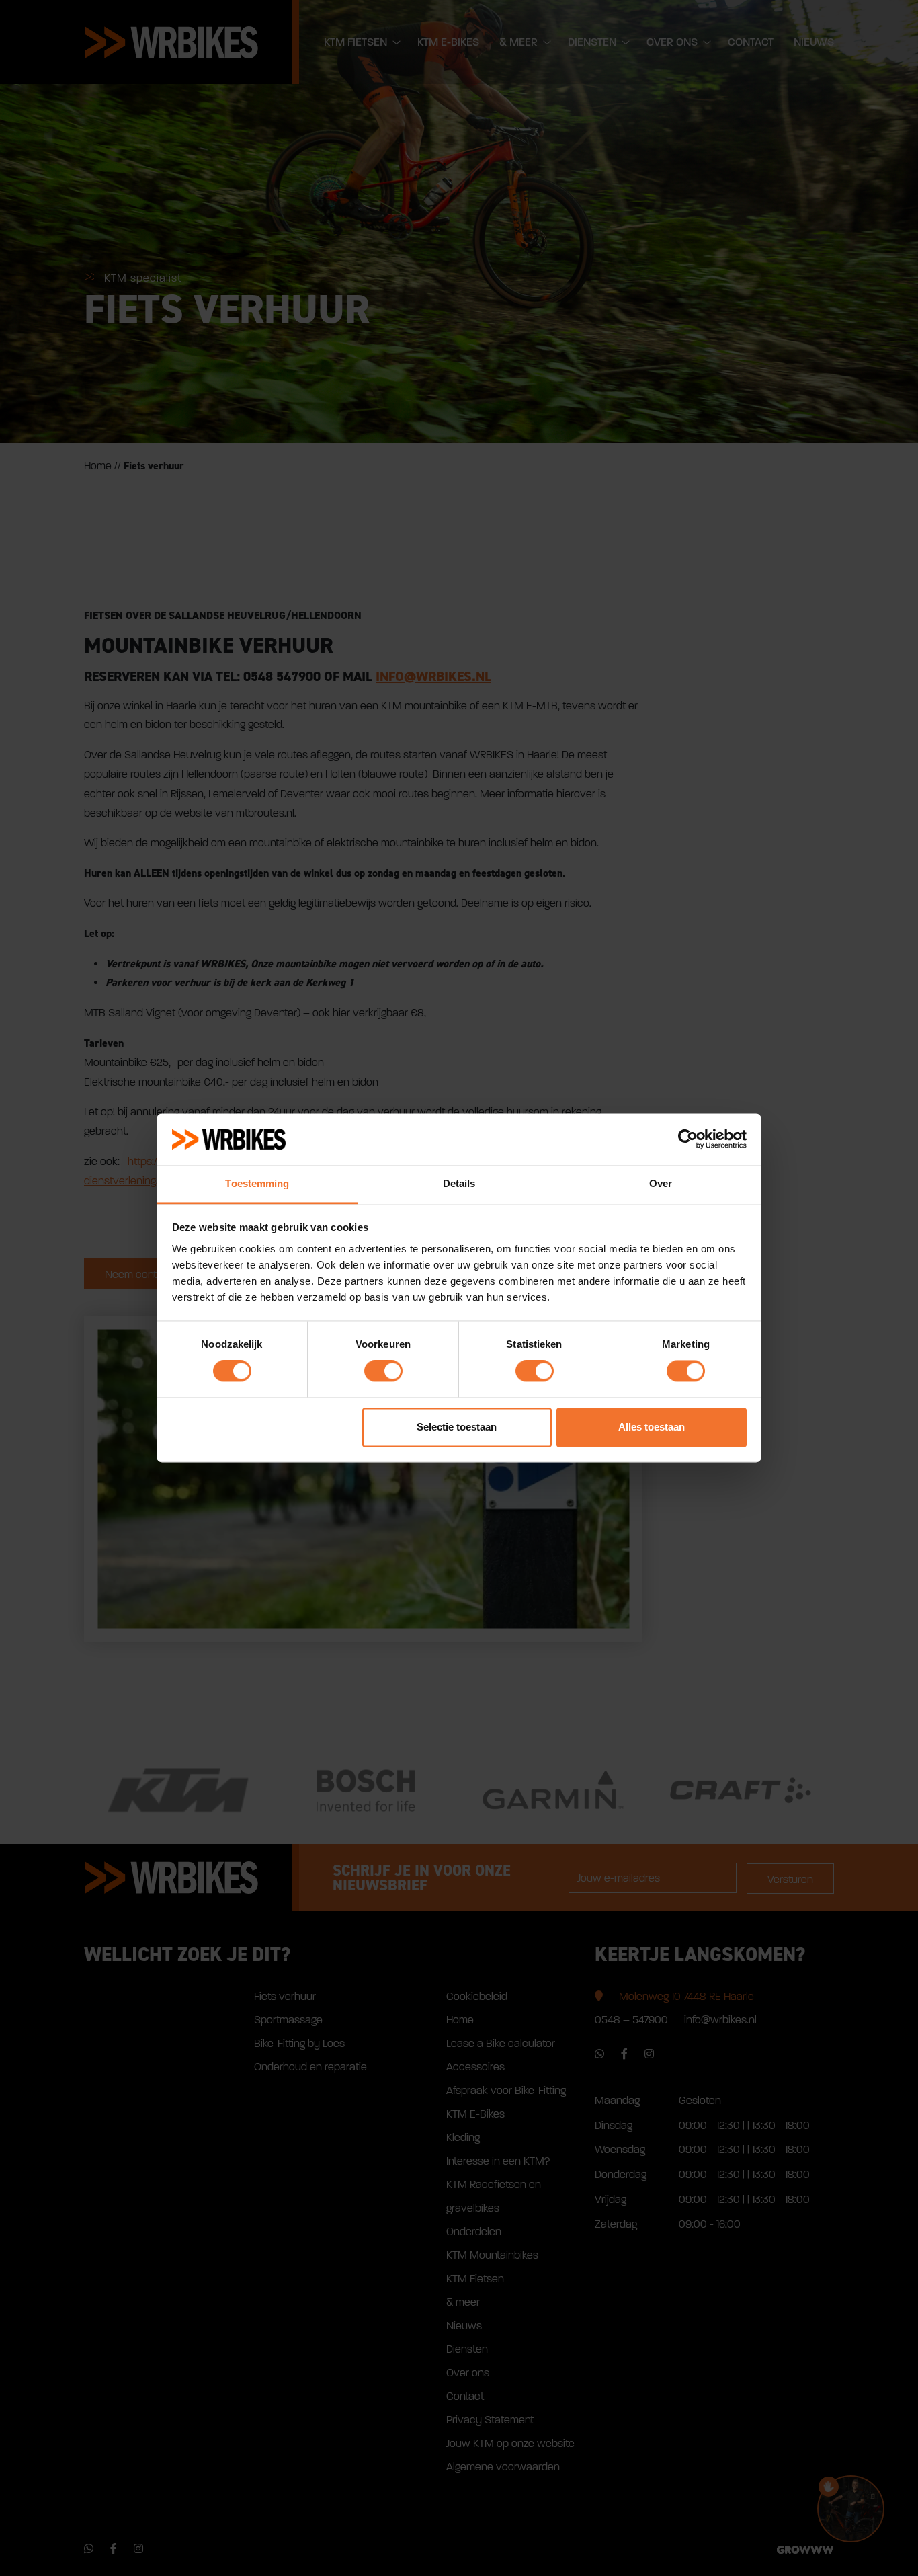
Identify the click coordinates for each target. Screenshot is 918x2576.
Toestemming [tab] (257, 1183)
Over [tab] (661, 1183)
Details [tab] (459, 1183)
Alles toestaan (652, 1427)
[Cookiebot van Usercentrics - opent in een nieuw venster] (688, 1139)
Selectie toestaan (457, 1427)
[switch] (383, 1371)
